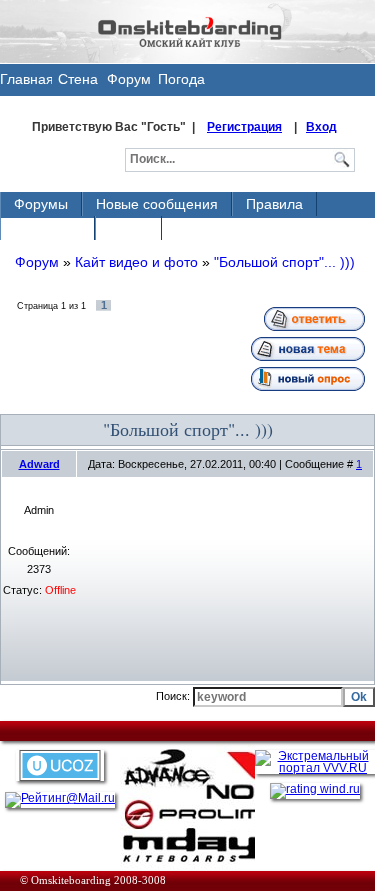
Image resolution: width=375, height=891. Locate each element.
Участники (47, 228)
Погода (181, 79)
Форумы (41, 204)
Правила (274, 204)
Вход (321, 127)
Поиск (128, 228)
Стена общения (78, 83)
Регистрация (244, 127)
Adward (39, 464)
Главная (26, 79)
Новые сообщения (157, 204)
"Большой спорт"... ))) (284, 262)
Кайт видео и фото (136, 262)
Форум (129, 79)
